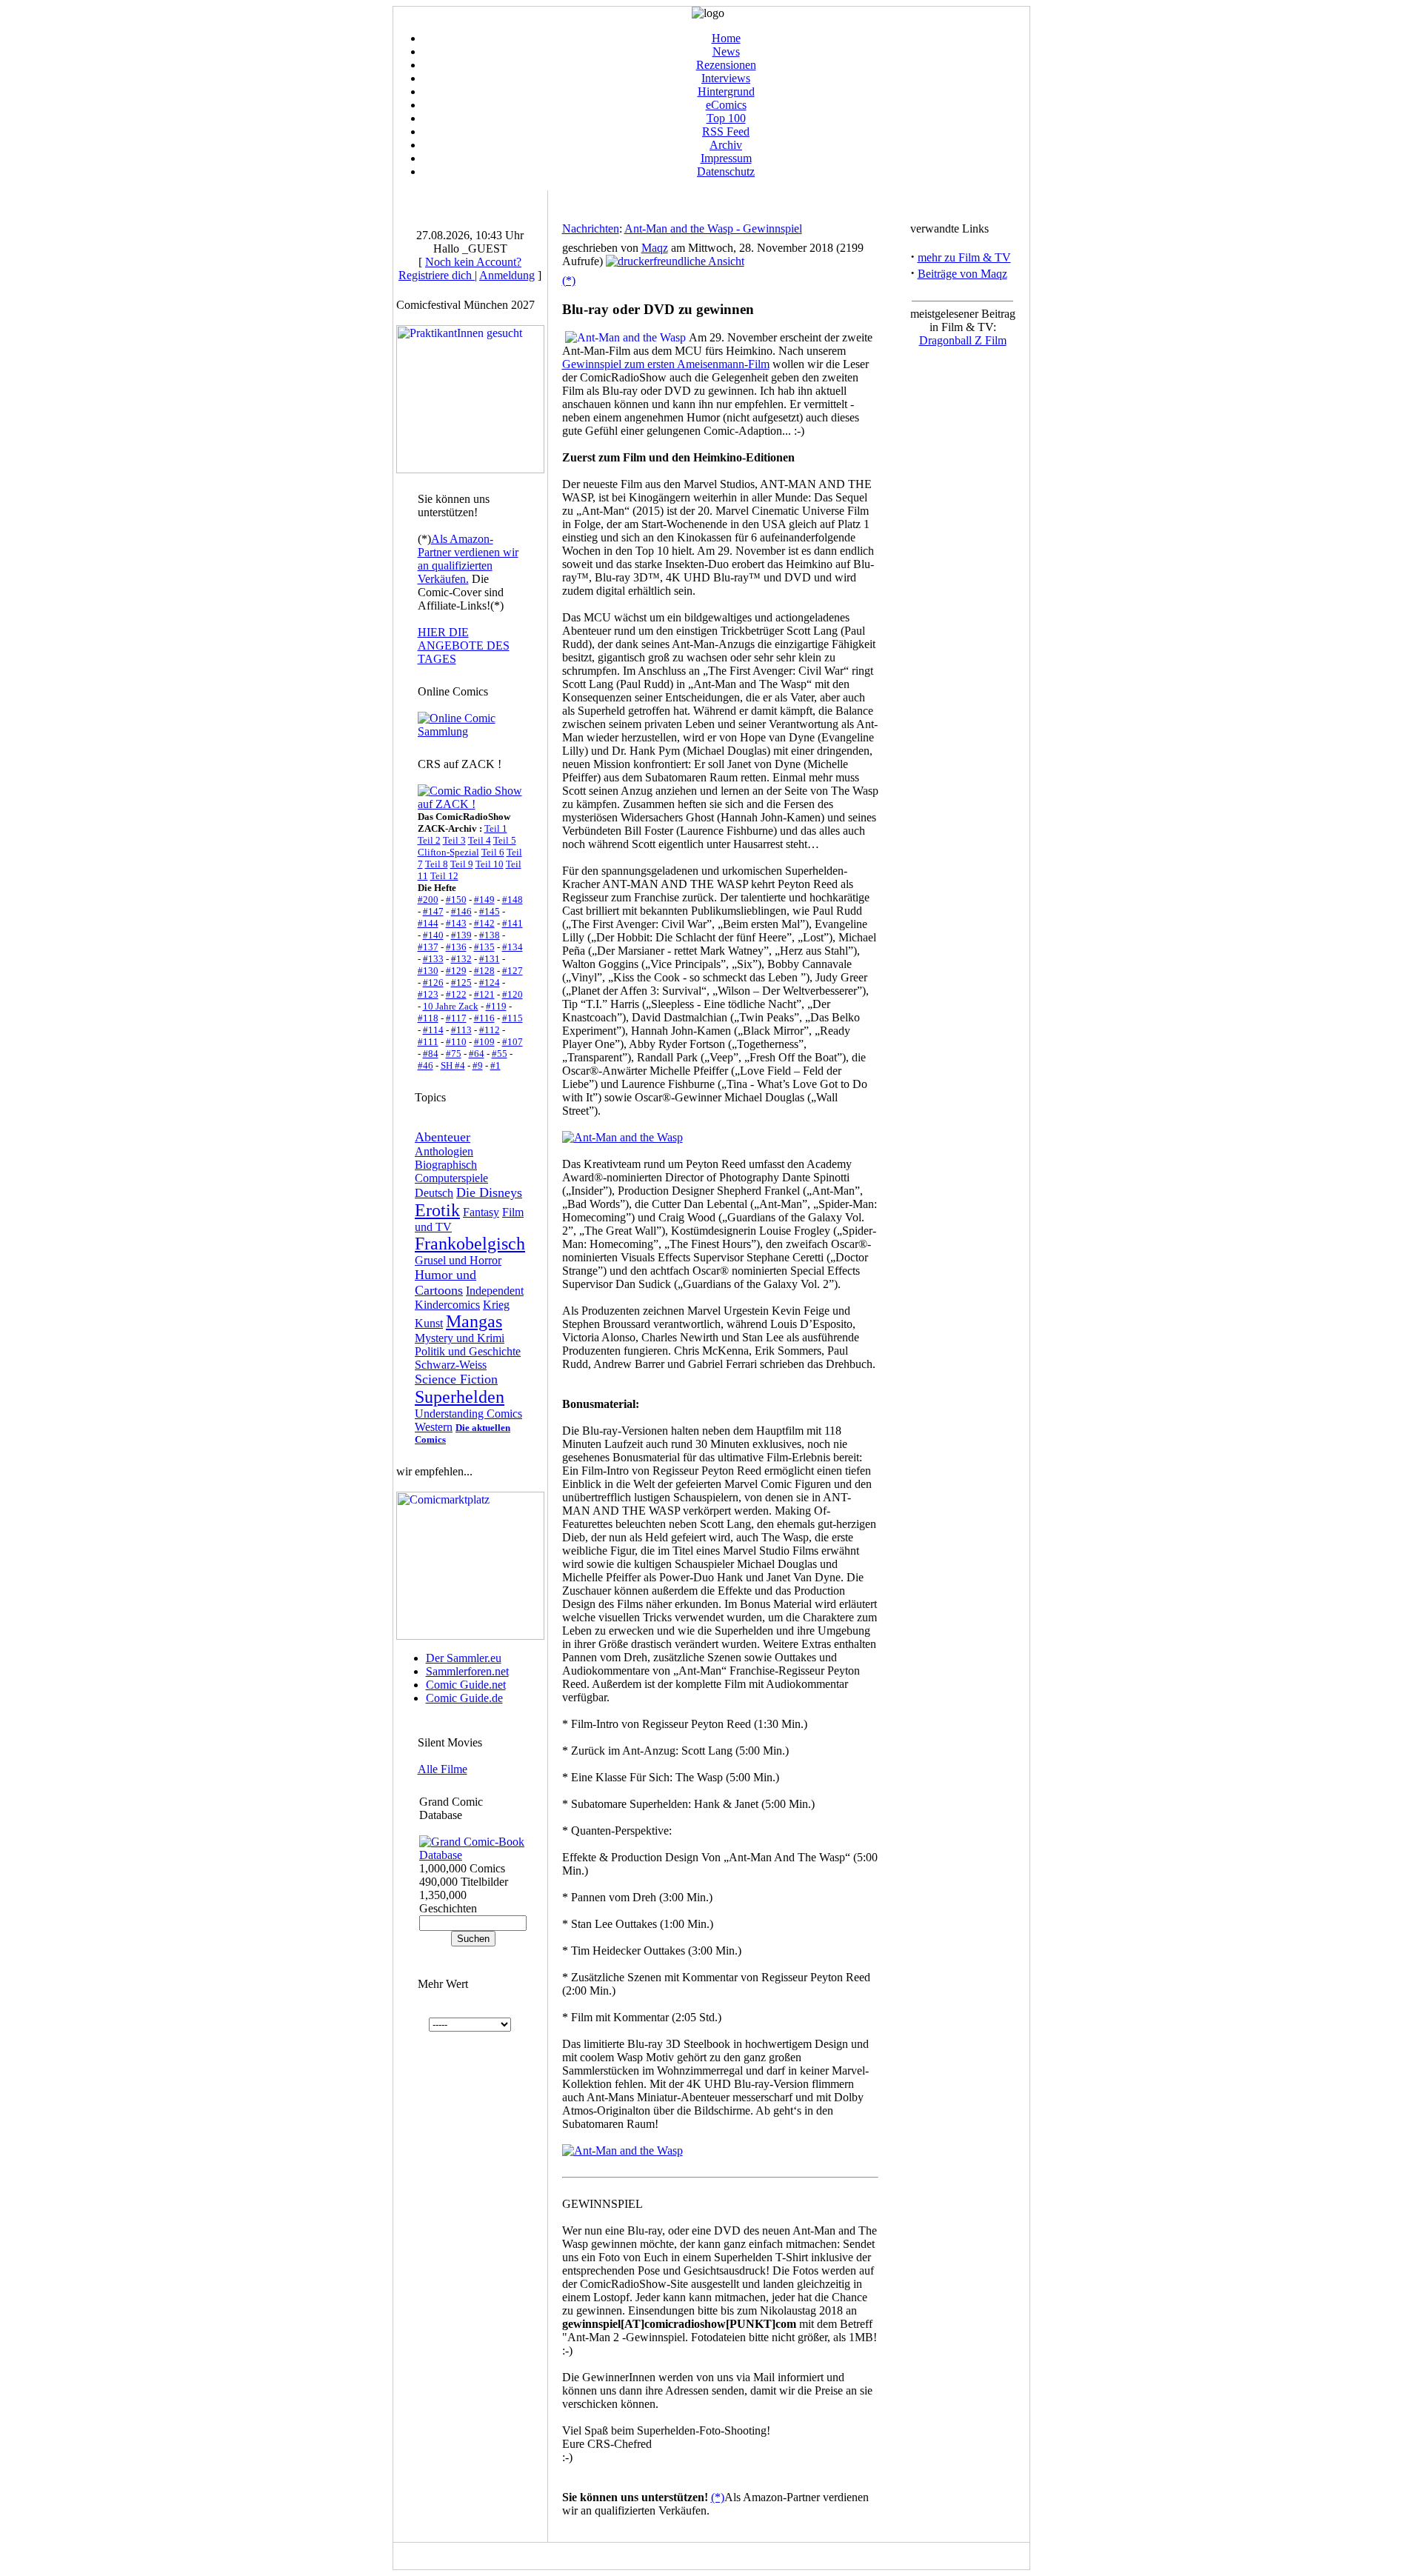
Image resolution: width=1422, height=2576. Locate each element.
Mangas (474, 1321)
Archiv (726, 145)
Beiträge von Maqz (962, 274)
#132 (461, 959)
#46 (425, 1065)
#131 (490, 959)
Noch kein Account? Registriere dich (460, 268)
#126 (433, 982)
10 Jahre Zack (451, 1006)
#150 (456, 900)
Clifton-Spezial (448, 852)
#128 (484, 971)
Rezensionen (726, 65)
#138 (490, 935)
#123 (428, 994)
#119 (496, 1006)
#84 (431, 1054)
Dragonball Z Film (963, 340)
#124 (490, 982)
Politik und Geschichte (468, 1351)
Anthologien (444, 1151)
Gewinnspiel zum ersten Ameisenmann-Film (666, 364)
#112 (490, 1030)
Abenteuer (443, 1137)
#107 (513, 1042)
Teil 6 (493, 852)
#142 (484, 923)
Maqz (655, 248)
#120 (513, 994)
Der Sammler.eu (464, 1658)
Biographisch (446, 1165)
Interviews (726, 78)
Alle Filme (443, 1769)
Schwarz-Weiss (451, 1365)
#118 (428, 1018)
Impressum (726, 158)
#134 (513, 947)
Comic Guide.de (464, 1698)
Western (434, 1427)
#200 (428, 900)
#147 (433, 911)
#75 (454, 1054)
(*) (569, 280)
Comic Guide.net (466, 1685)
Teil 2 (429, 840)
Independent (495, 1291)
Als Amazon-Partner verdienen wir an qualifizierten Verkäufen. (468, 559)
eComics (726, 105)
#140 (433, 935)
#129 (456, 971)
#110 (456, 1042)
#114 (433, 1030)
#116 (484, 1018)
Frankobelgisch (470, 1244)
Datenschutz (726, 171)
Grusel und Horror (458, 1260)
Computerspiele (451, 1178)
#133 (433, 959)
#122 (456, 994)
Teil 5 (505, 840)
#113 (461, 1030)
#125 (461, 982)
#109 (484, 1042)
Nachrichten (591, 228)
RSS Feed (726, 131)
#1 (495, 1065)
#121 (484, 994)
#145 (490, 911)
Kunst (429, 1323)
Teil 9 (462, 864)
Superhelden (460, 1397)
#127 (513, 971)
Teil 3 (454, 840)
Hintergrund (726, 91)
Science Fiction (456, 1379)
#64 (477, 1054)
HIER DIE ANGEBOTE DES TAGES (464, 645)
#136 (456, 947)
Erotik (437, 1210)
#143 (456, 923)
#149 (484, 900)
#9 (478, 1065)
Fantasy (481, 1212)
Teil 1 (496, 828)
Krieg (496, 1305)
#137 (428, 947)
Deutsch (434, 1193)
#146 (461, 911)
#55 (500, 1054)
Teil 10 (490, 864)
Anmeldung (507, 275)
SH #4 (453, 1065)
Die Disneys (489, 1192)
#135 (484, 947)
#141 (513, 923)
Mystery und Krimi (460, 1338)
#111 (428, 1042)
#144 (428, 923)
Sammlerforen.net (467, 1671)
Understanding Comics (468, 1414)
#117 (456, 1018)
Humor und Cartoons (445, 1282)
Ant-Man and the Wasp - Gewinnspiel (713, 228)
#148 (513, 900)
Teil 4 (480, 840)
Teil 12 (444, 876)
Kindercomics (447, 1305)
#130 (428, 971)
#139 (461, 935)
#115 (513, 1018)
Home (726, 38)
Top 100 (726, 118)
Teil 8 (437, 864)
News (726, 51)
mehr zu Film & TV (964, 257)
